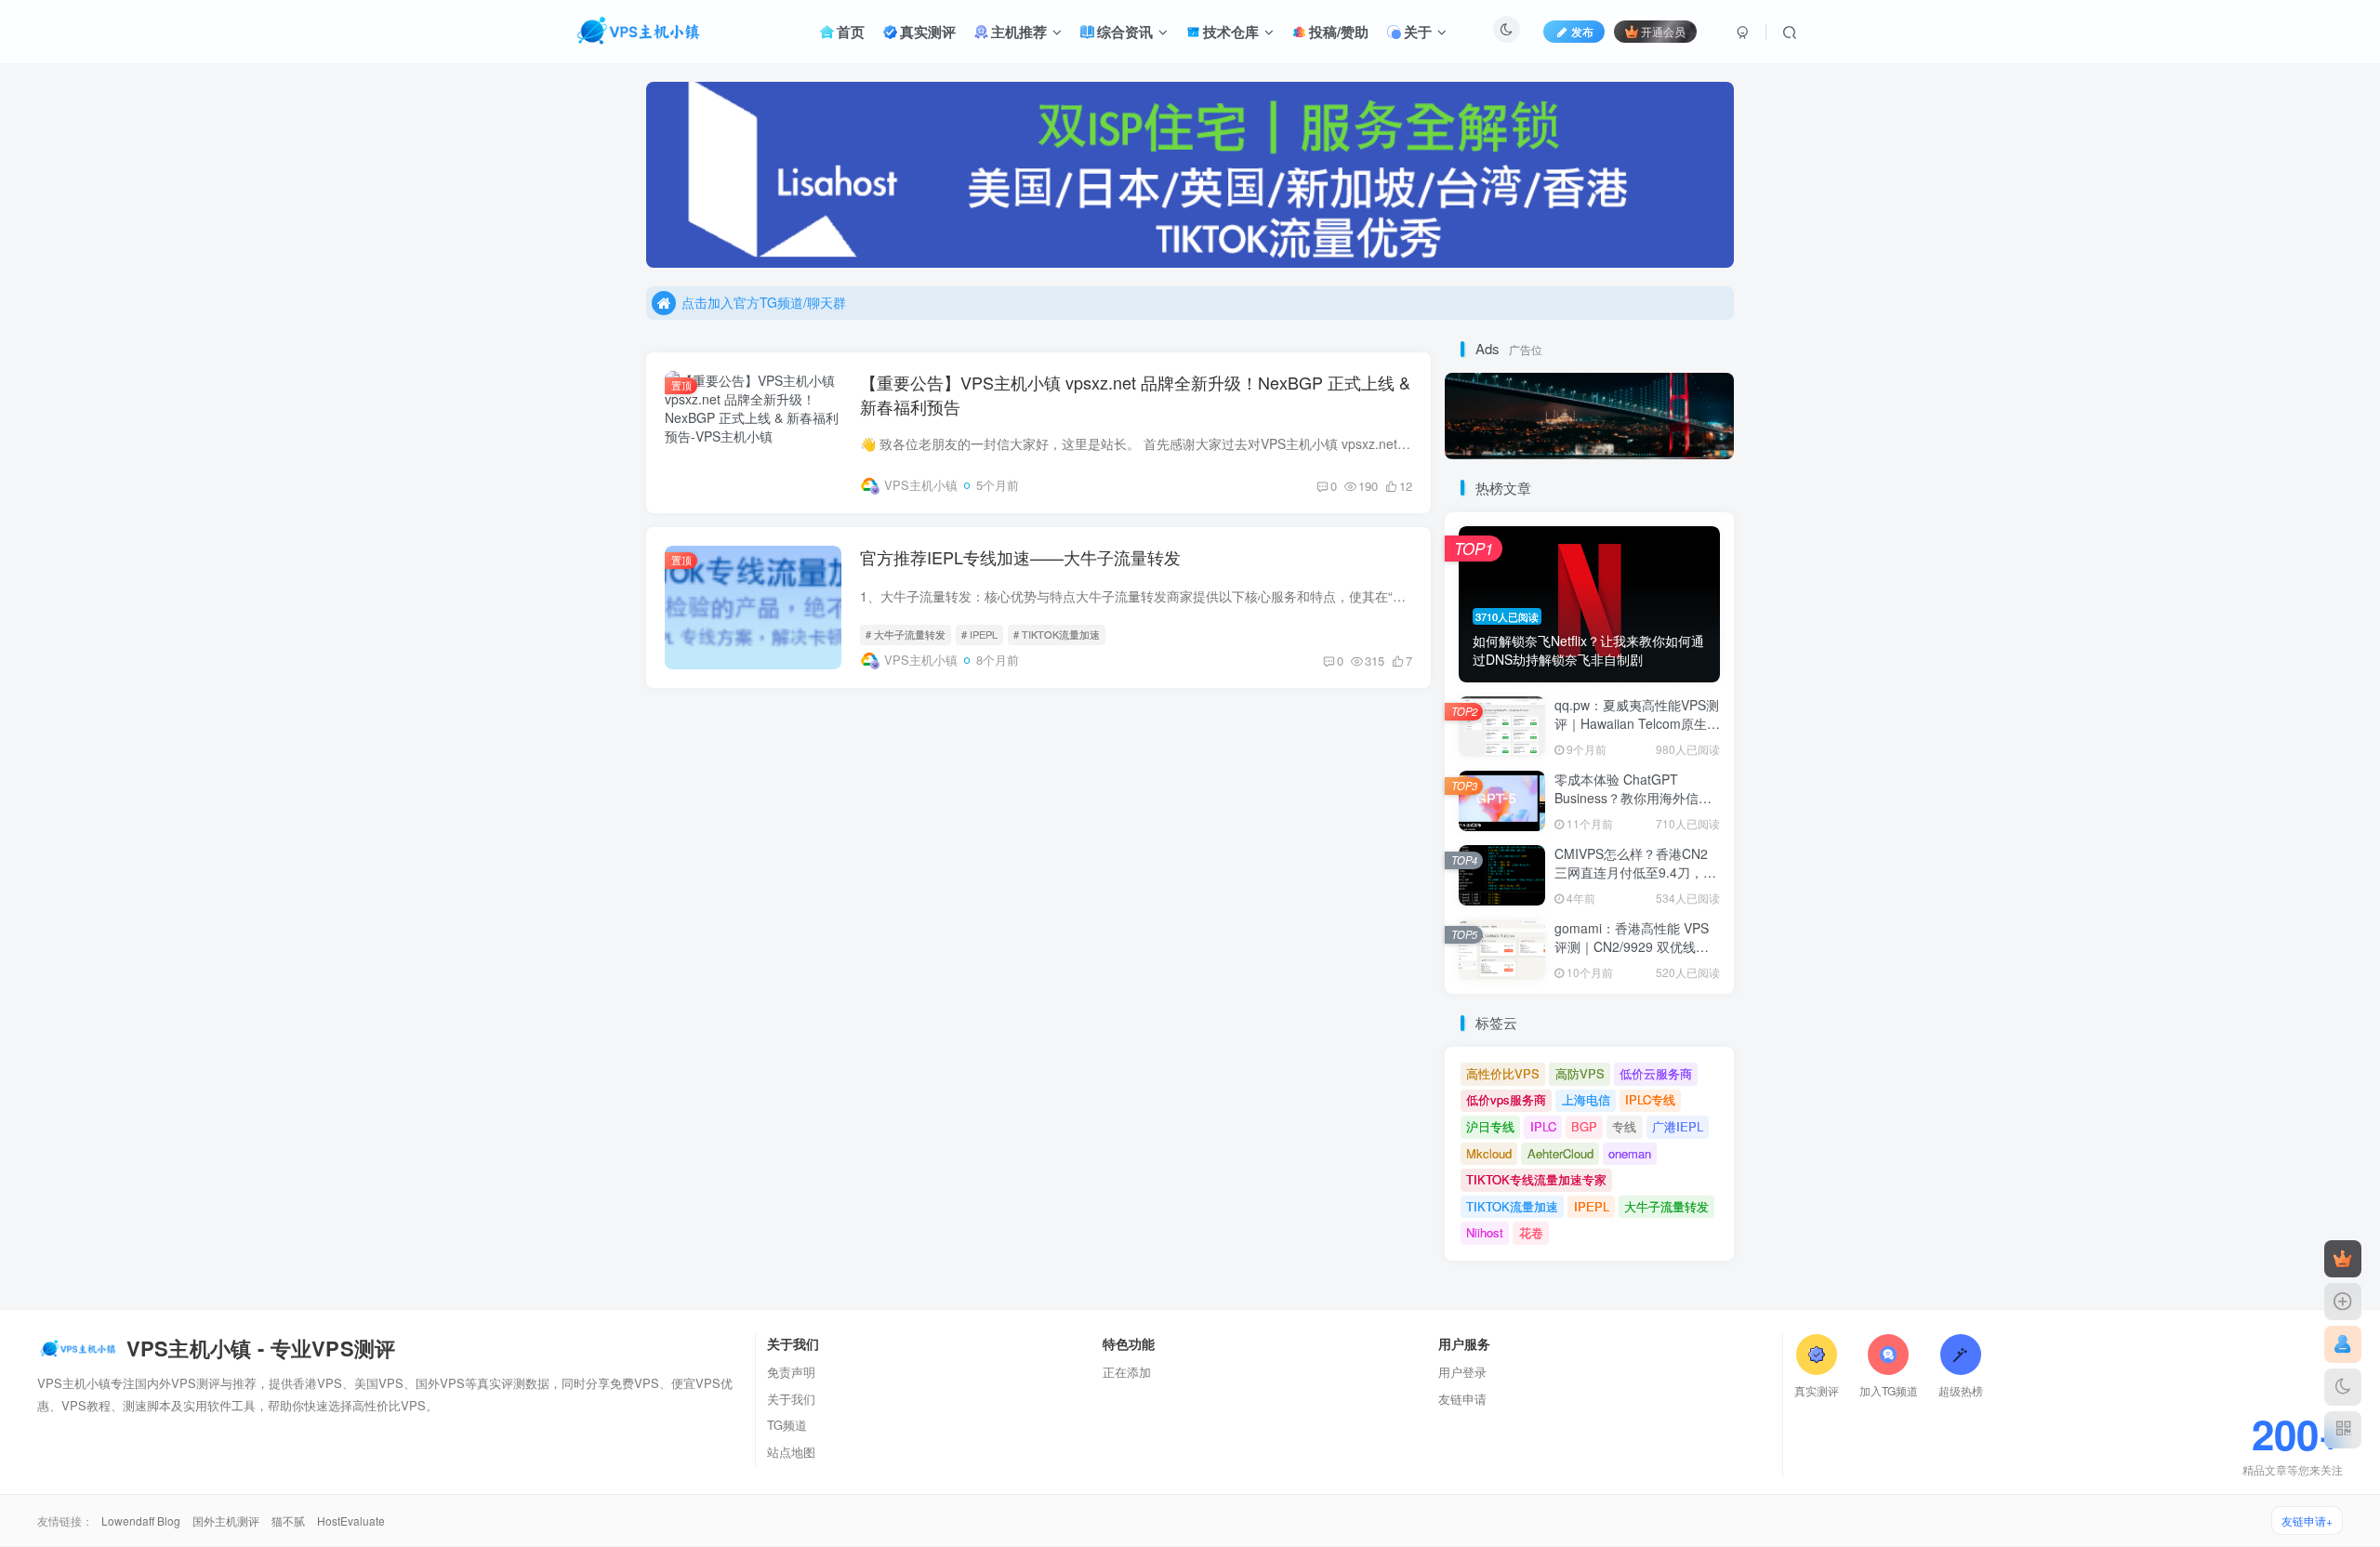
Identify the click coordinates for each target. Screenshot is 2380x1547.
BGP (1584, 1126)
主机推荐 (1019, 32)
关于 (1418, 32)
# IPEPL (979, 634)
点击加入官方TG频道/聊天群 (764, 302)
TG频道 (787, 1425)
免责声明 (791, 1372)
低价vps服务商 (1506, 1099)
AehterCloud (1560, 1153)
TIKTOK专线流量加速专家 (1536, 1179)
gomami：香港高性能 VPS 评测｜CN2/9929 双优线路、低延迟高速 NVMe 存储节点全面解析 (1635, 955)
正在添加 (1127, 1372)
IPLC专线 (1650, 1099)
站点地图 (791, 1452)
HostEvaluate (351, 1521)
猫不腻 (290, 1521)
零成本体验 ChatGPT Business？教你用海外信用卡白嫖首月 (1633, 797)
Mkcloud (1489, 1153)
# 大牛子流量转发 (906, 634)
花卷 (1531, 1232)
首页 (851, 32)
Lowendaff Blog (142, 1521)
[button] (646, 170)
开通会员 (1663, 31)
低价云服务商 (1656, 1073)
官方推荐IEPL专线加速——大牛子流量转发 (1020, 557)
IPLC (1543, 1126)
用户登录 (1462, 1372)
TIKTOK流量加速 (1512, 1206)
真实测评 (928, 32)
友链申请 (1462, 1399)
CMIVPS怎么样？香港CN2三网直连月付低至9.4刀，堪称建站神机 (1635, 872)
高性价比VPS (1503, 1073)
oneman (1630, 1153)
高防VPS (1580, 1073)
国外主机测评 (227, 1521)
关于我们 (791, 1399)
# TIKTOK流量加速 (1057, 634)
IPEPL (1592, 1206)
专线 (1624, 1126)
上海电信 (1586, 1099)
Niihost (1485, 1232)
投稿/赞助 (1339, 32)
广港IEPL (1678, 1126)
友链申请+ (2307, 1521)
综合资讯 (1125, 32)
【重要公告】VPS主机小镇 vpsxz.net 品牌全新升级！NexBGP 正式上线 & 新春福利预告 (1135, 394)
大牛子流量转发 (1666, 1206)
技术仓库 (1231, 32)
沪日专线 (1490, 1126)
